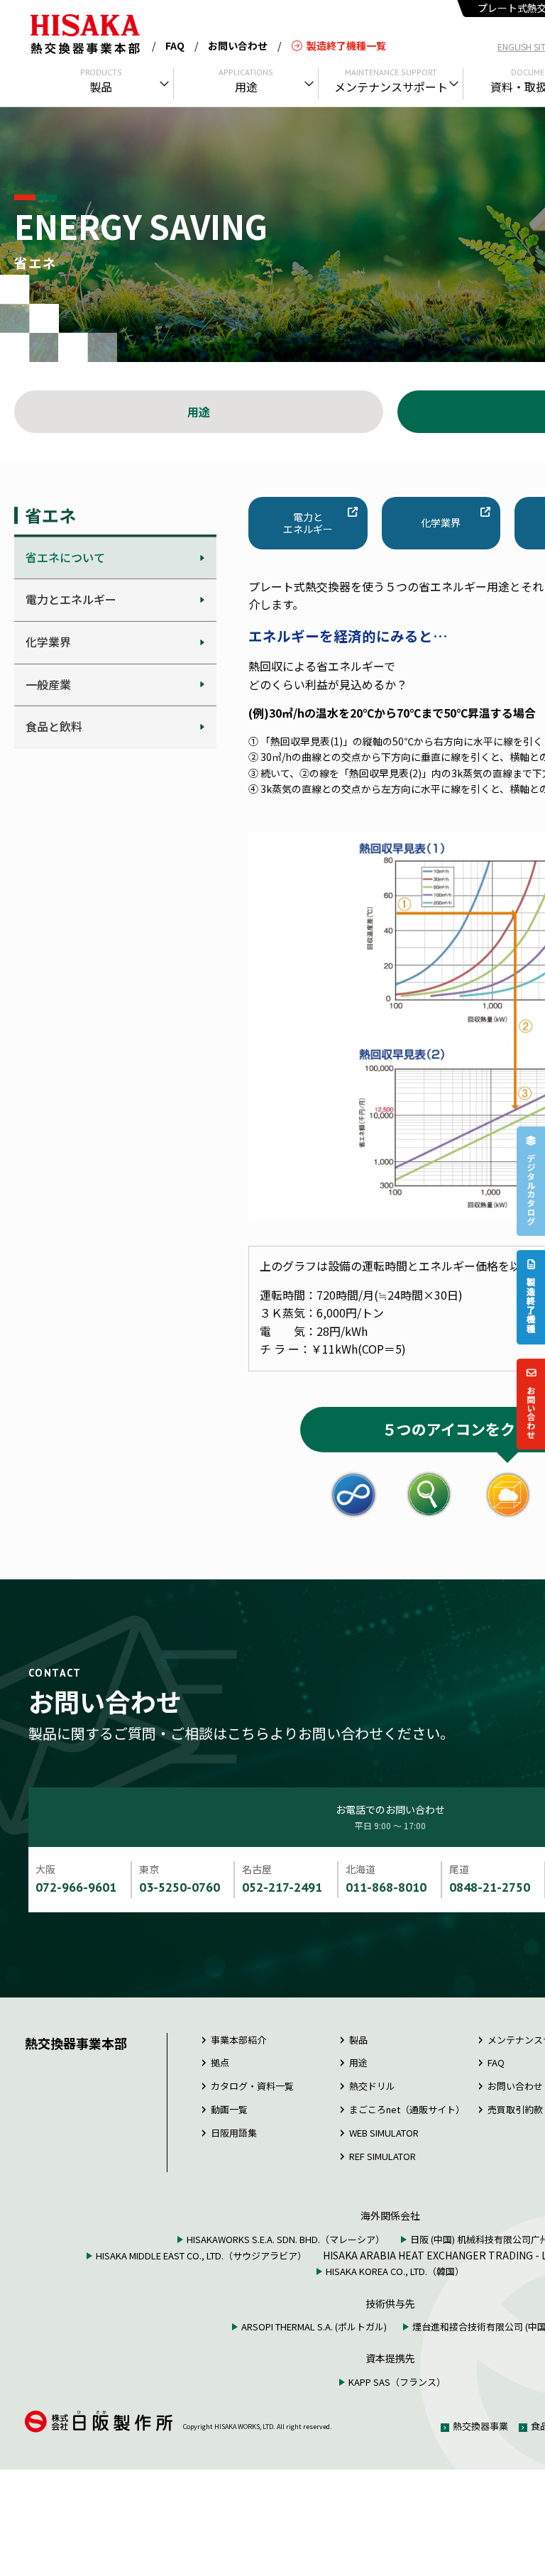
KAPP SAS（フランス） (397, 2382)
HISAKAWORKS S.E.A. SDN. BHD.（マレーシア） (286, 2239)
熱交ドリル (372, 2086)
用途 (199, 412)
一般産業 (48, 684)
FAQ (175, 45)
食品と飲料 (54, 726)
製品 (358, 2040)
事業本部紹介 (238, 2040)
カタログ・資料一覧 (252, 2086)
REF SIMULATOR (382, 2156)
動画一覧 (229, 2109)
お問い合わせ (238, 45)
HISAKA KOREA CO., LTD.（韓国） (395, 2271)
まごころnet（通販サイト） (407, 2109)
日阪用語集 (234, 2133)
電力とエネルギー (71, 599)
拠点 (220, 2062)
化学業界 (48, 642)
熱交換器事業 (480, 2426)
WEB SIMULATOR (384, 2133)
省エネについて (65, 557)
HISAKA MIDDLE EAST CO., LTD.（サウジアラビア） (201, 2256)
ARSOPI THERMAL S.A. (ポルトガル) (314, 2326)
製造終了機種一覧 (346, 45)
